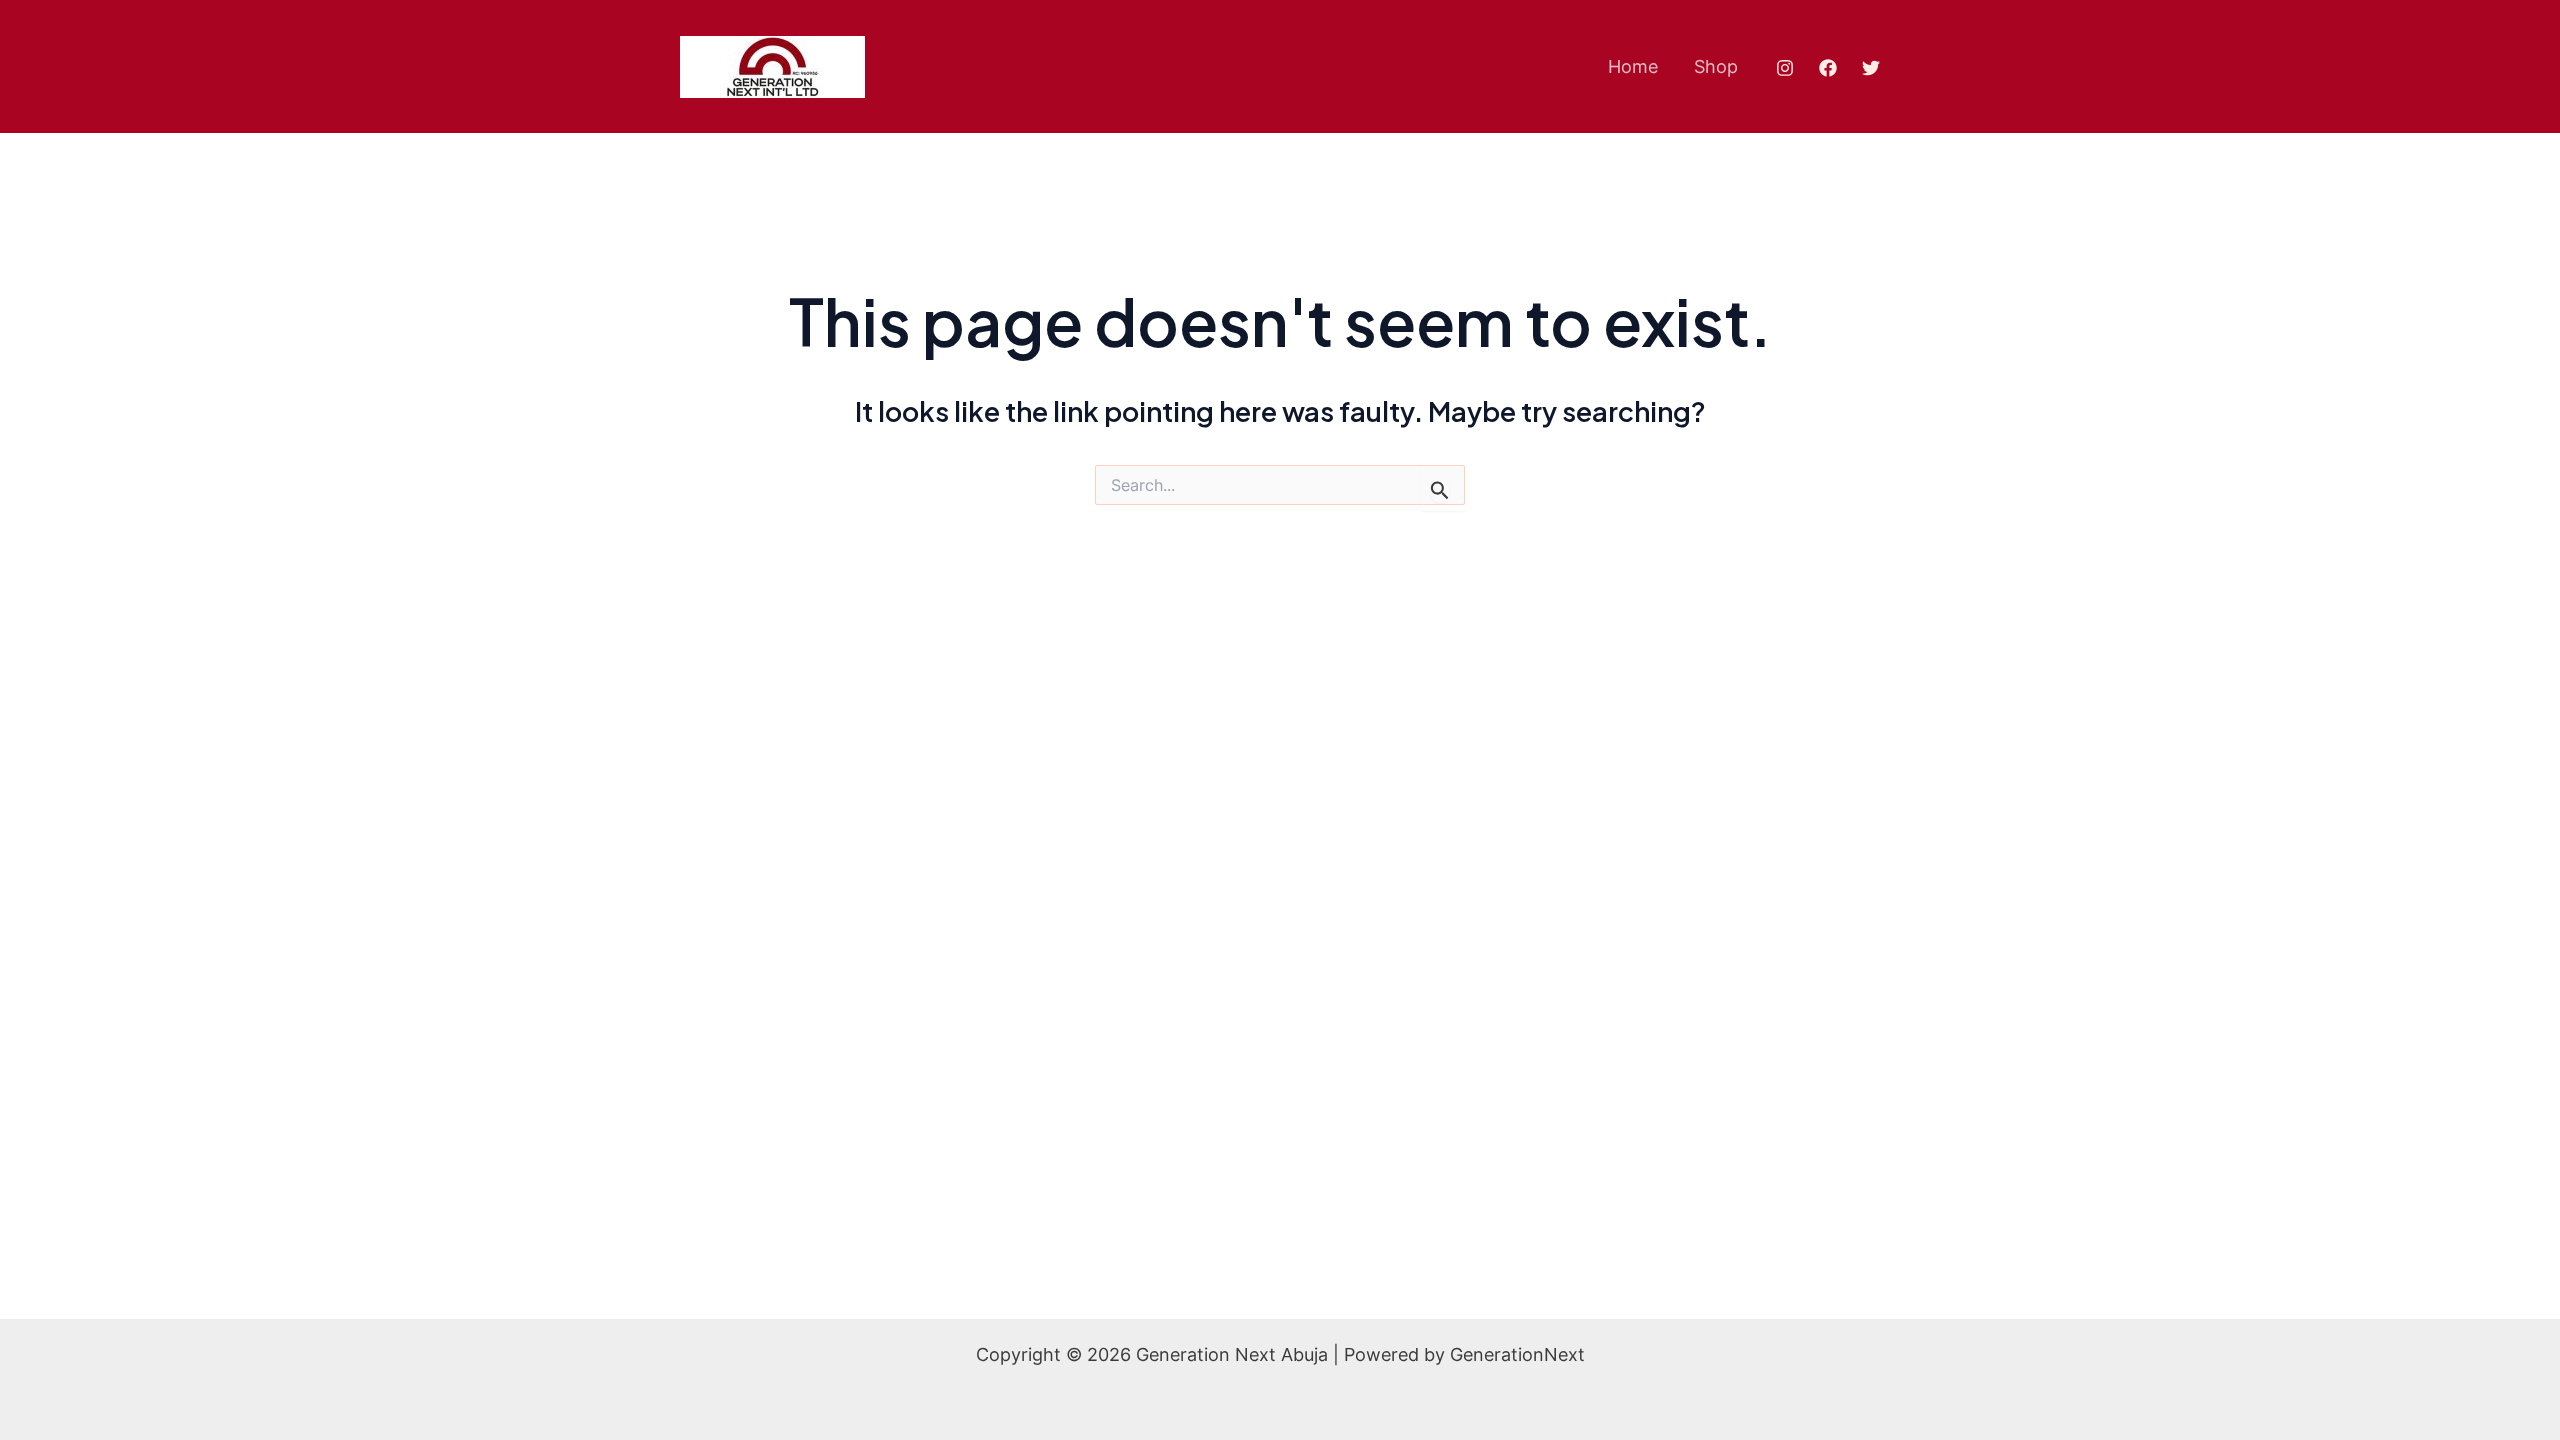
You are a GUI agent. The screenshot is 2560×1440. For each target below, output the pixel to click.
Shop (1716, 66)
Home (1633, 66)
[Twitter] (1871, 68)
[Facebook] (1828, 68)
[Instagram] (1785, 68)
